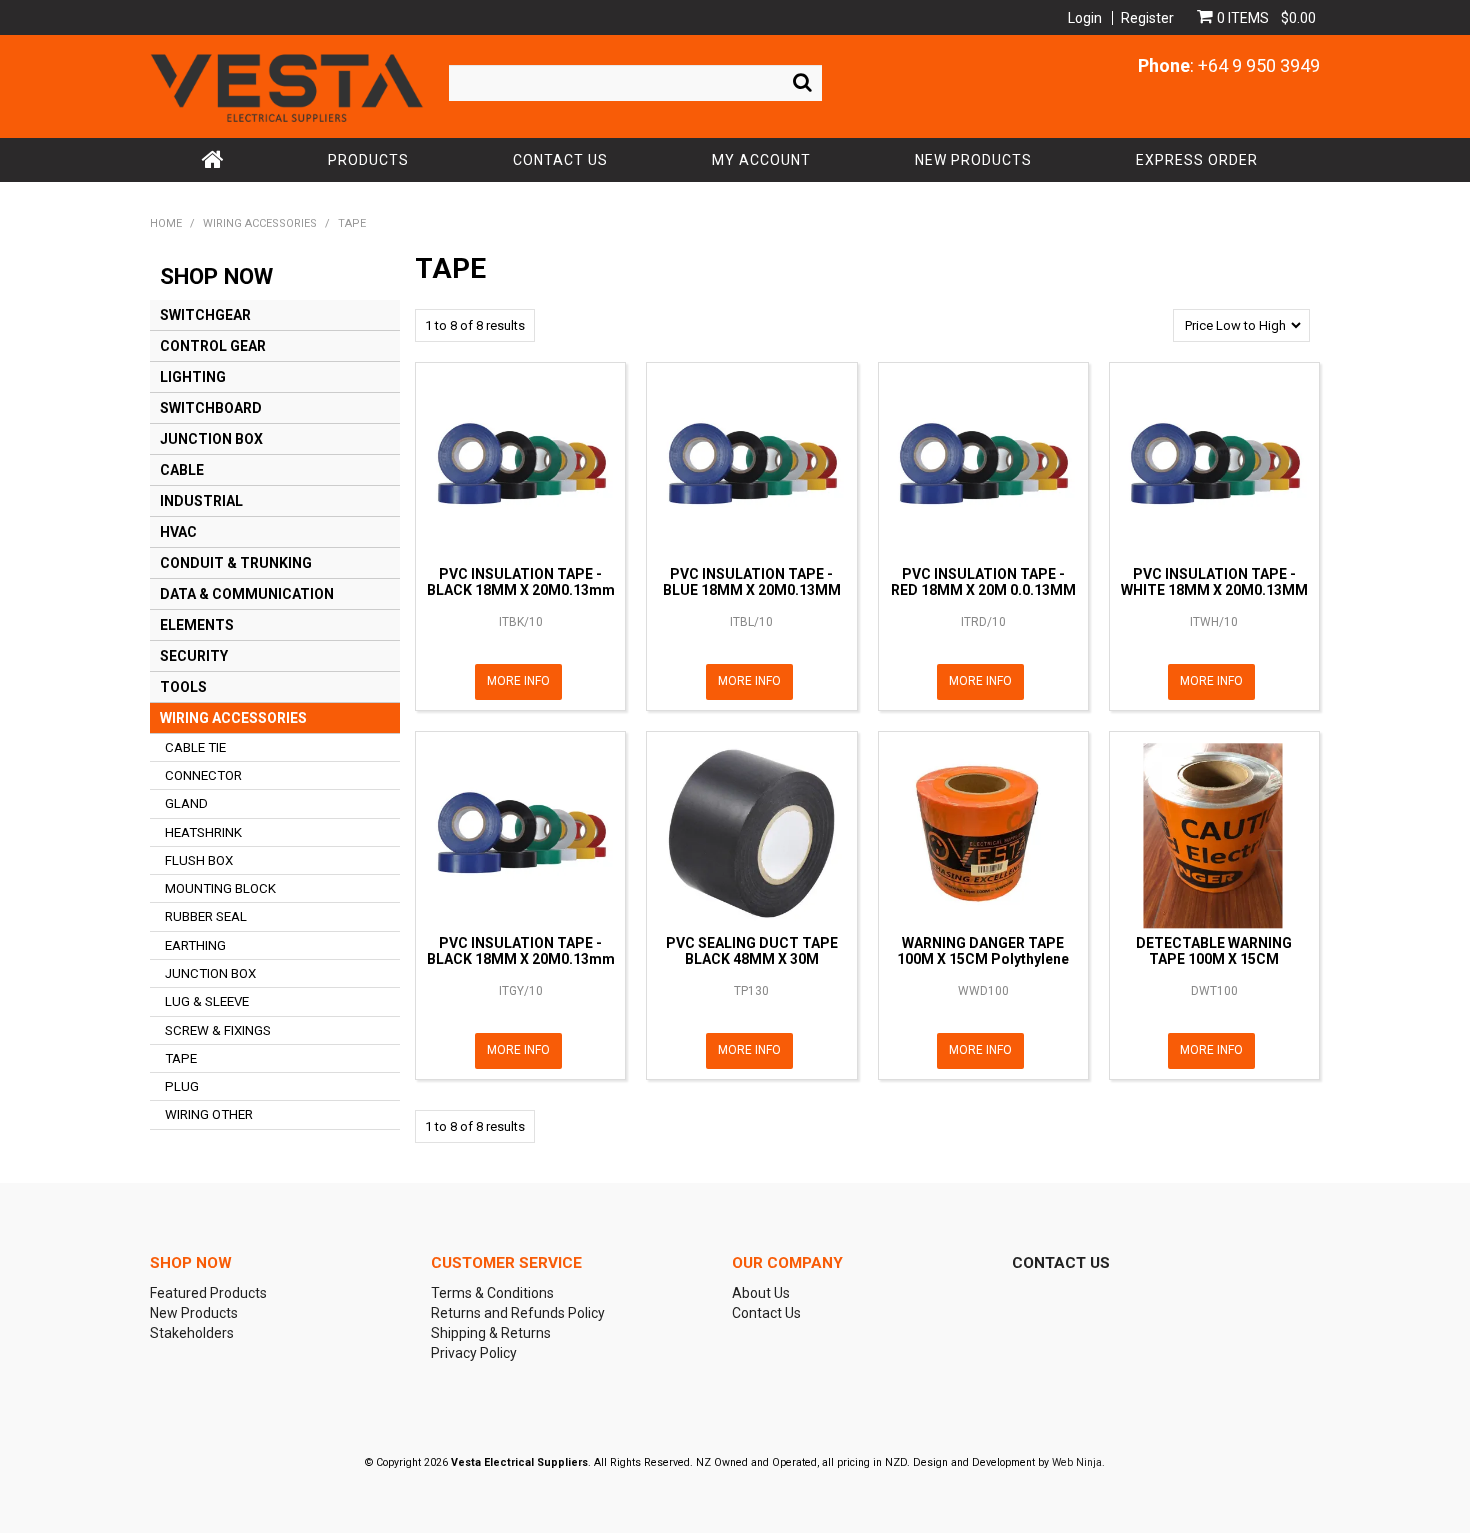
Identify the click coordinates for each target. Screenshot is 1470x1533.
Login (1085, 18)
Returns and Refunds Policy (518, 1313)
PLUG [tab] (182, 1086)
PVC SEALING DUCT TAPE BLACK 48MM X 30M (752, 950)
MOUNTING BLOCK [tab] (220, 888)
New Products (973, 160)
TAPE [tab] (181, 1058)
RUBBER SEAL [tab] (206, 916)
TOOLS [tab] (183, 687)
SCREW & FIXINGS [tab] (218, 1030)
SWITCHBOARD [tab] (211, 408)
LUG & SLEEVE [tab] (207, 1001)
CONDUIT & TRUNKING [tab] (236, 563)
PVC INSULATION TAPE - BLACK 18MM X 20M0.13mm (521, 581)
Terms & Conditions (492, 1293)
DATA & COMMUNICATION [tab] (247, 594)
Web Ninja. (1078, 1462)
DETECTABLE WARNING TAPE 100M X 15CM (1214, 950)
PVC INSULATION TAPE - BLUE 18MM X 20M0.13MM (752, 581)
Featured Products (208, 1293)
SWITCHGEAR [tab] (205, 315)
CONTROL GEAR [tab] (213, 346)
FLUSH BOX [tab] (199, 860)
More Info (518, 681)
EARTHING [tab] (195, 945)
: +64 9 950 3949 (1229, 65)
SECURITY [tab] (194, 656)
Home (213, 160)
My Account (761, 160)
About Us (761, 1293)
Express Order (1197, 160)
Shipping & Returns (491, 1333)
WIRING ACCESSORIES (260, 223)
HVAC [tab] (178, 532)
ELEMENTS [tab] (197, 625)
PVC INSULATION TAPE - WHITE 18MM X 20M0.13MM (1214, 581)
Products (368, 160)
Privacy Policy (474, 1353)
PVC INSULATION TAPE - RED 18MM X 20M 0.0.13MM (983, 581)
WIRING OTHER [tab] (209, 1114)
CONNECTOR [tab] (203, 775)
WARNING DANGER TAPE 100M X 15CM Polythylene (983, 950)
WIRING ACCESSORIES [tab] (233, 718)
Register (1147, 18)
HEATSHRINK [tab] (203, 832)
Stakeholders (192, 1333)
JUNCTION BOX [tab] (211, 439)
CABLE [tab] (182, 470)
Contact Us (560, 160)
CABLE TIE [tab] (195, 747)
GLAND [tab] (186, 803)
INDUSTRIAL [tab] (201, 501)
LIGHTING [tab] (193, 377)
